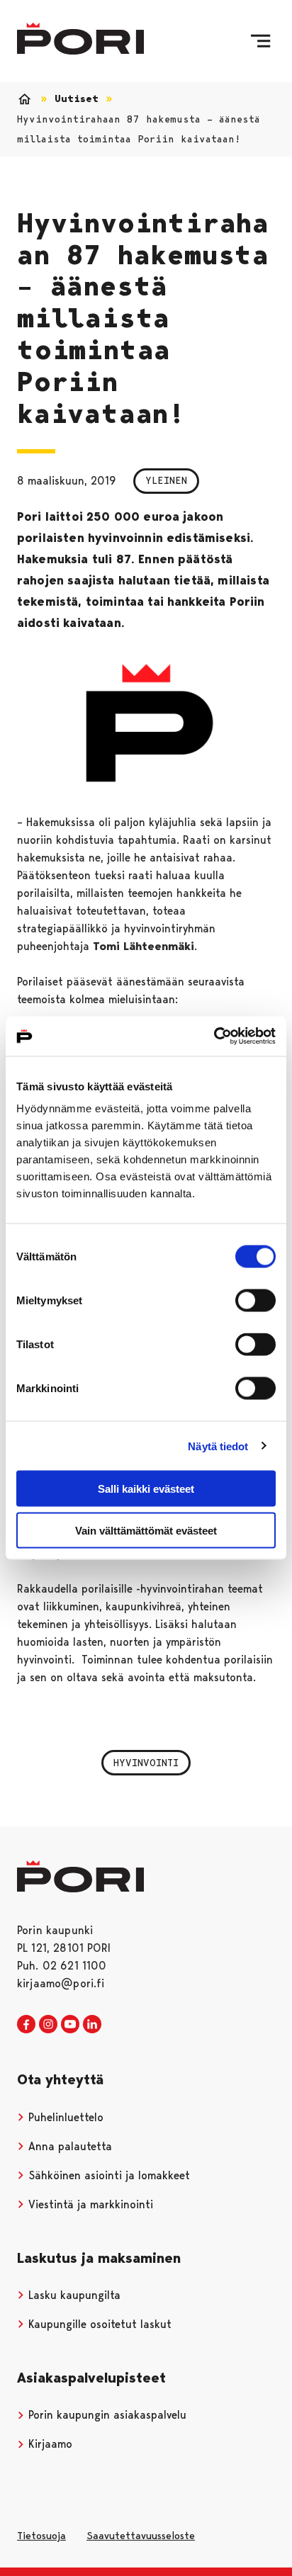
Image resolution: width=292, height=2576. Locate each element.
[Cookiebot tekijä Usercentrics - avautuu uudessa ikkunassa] (214, 1036)
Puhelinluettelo (64, 2117)
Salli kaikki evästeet (146, 1489)
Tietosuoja (41, 2536)
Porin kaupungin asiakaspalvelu (106, 2415)
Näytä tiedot (218, 1446)
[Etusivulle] (80, 39)
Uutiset (77, 99)
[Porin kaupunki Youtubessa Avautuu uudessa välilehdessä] (70, 2025)
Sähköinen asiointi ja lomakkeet (107, 2175)
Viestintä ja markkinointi (89, 2204)
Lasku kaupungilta (73, 2295)
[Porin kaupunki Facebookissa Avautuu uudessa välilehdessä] (26, 2025)
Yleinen (166, 480)
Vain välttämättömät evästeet (146, 1530)
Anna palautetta (68, 2146)
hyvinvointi (146, 1763)
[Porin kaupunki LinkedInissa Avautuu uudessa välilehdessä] (92, 2025)
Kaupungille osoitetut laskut (98, 2324)
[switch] (255, 1301)
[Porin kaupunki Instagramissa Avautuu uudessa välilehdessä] (48, 2025)
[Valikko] (260, 41)
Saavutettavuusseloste (141, 2536)
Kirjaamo (49, 2444)
